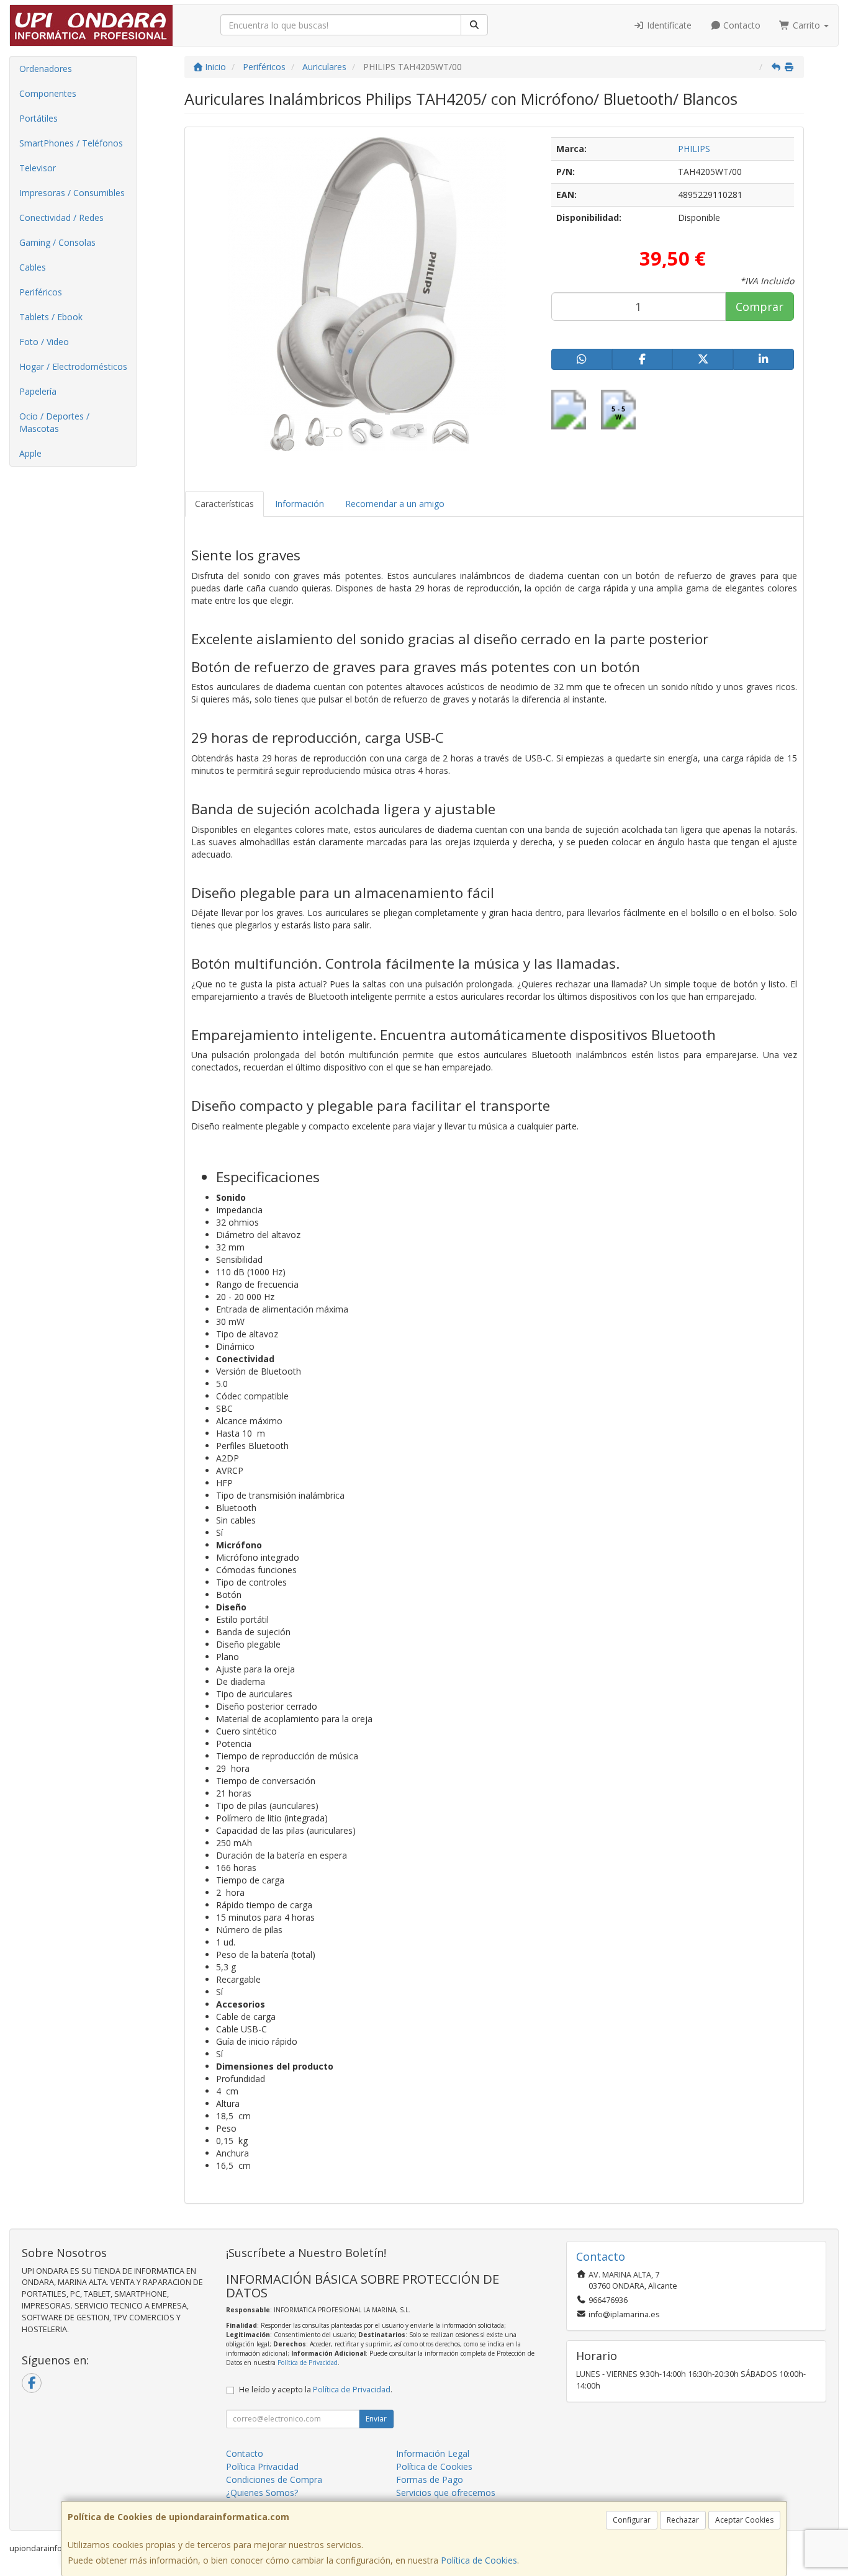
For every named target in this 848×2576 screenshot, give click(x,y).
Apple (30, 453)
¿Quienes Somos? (262, 2493)
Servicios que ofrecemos (446, 2493)
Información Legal (433, 2453)
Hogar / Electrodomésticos (73, 366)
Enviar (376, 2419)
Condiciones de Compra (274, 2480)
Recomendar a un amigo (395, 504)
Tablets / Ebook (51, 317)
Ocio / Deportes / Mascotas (54, 422)
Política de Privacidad (308, 2363)
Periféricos (41, 292)
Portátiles (38, 118)
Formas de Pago (430, 2480)
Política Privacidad (262, 2466)
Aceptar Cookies (744, 2520)
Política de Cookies (479, 2560)
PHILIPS (694, 149)
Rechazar (683, 2520)
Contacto (741, 25)
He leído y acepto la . (316, 2390)
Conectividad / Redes (61, 218)
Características (224, 504)
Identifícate (668, 25)
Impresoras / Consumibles (72, 193)
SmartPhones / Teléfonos (71, 143)
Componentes (48, 93)
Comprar (760, 307)
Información (300, 504)
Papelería (38, 391)
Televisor (38, 168)
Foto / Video (44, 342)
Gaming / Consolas (57, 242)
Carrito (806, 25)
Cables (33, 267)
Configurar (632, 2520)
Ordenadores (46, 69)
